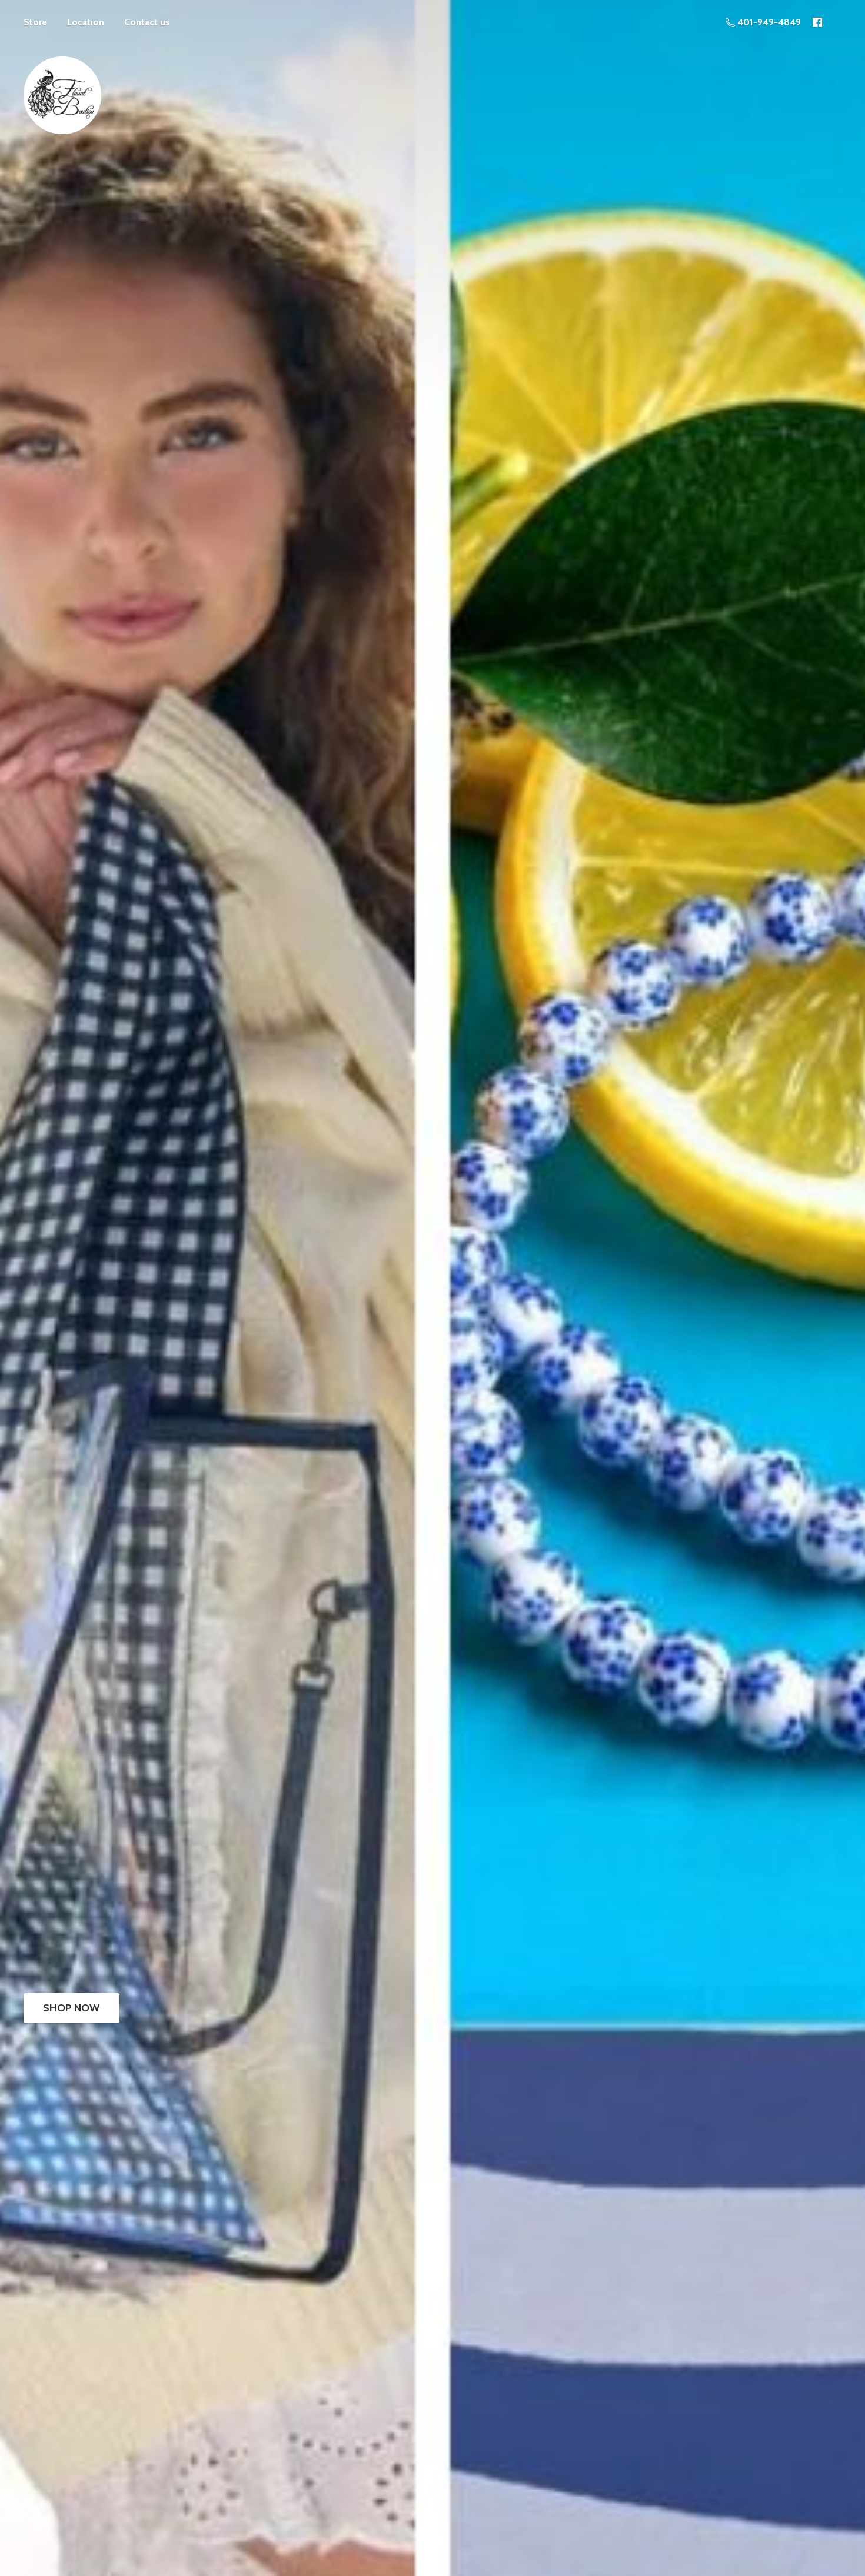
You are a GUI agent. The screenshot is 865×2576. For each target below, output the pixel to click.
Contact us (147, 22)
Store (35, 22)
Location (86, 22)
